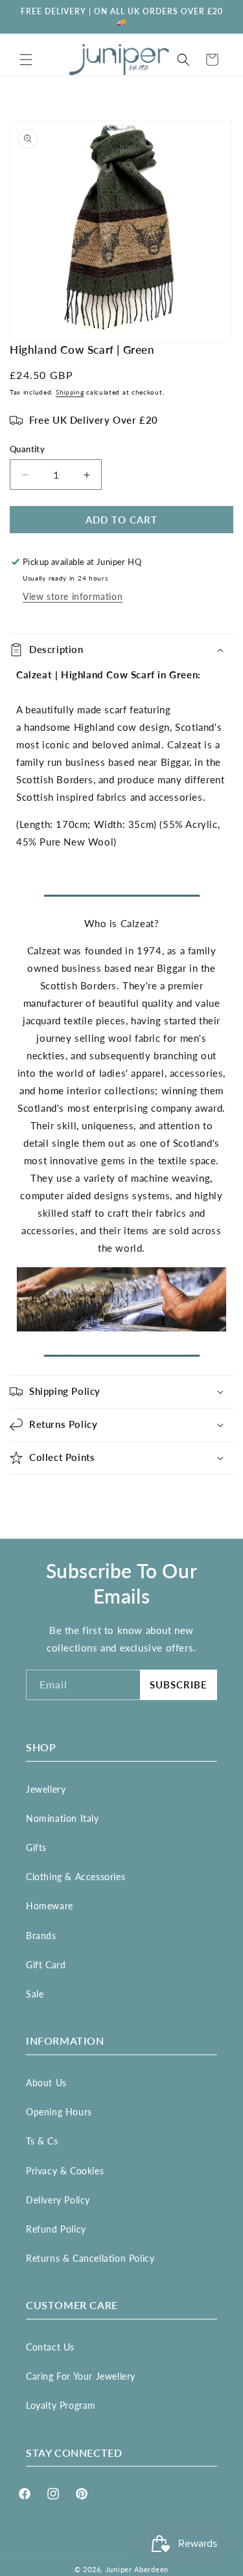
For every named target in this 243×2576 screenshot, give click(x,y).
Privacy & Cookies (65, 2171)
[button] (26, 60)
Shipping (70, 392)
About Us (46, 2083)
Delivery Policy (58, 2200)
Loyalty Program (61, 2405)
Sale (35, 1994)
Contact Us (50, 2347)
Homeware (50, 1906)
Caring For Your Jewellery (81, 2376)
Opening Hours (59, 2112)
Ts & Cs (42, 2141)
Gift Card (46, 1965)
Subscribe (179, 1685)
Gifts (36, 1847)
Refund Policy (56, 2229)
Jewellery (46, 1789)
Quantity (27, 449)
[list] (121, 232)
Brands (41, 1936)
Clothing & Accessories (75, 1877)
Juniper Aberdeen (137, 2569)
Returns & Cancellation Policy (90, 2258)
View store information (73, 596)
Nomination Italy (63, 1818)
